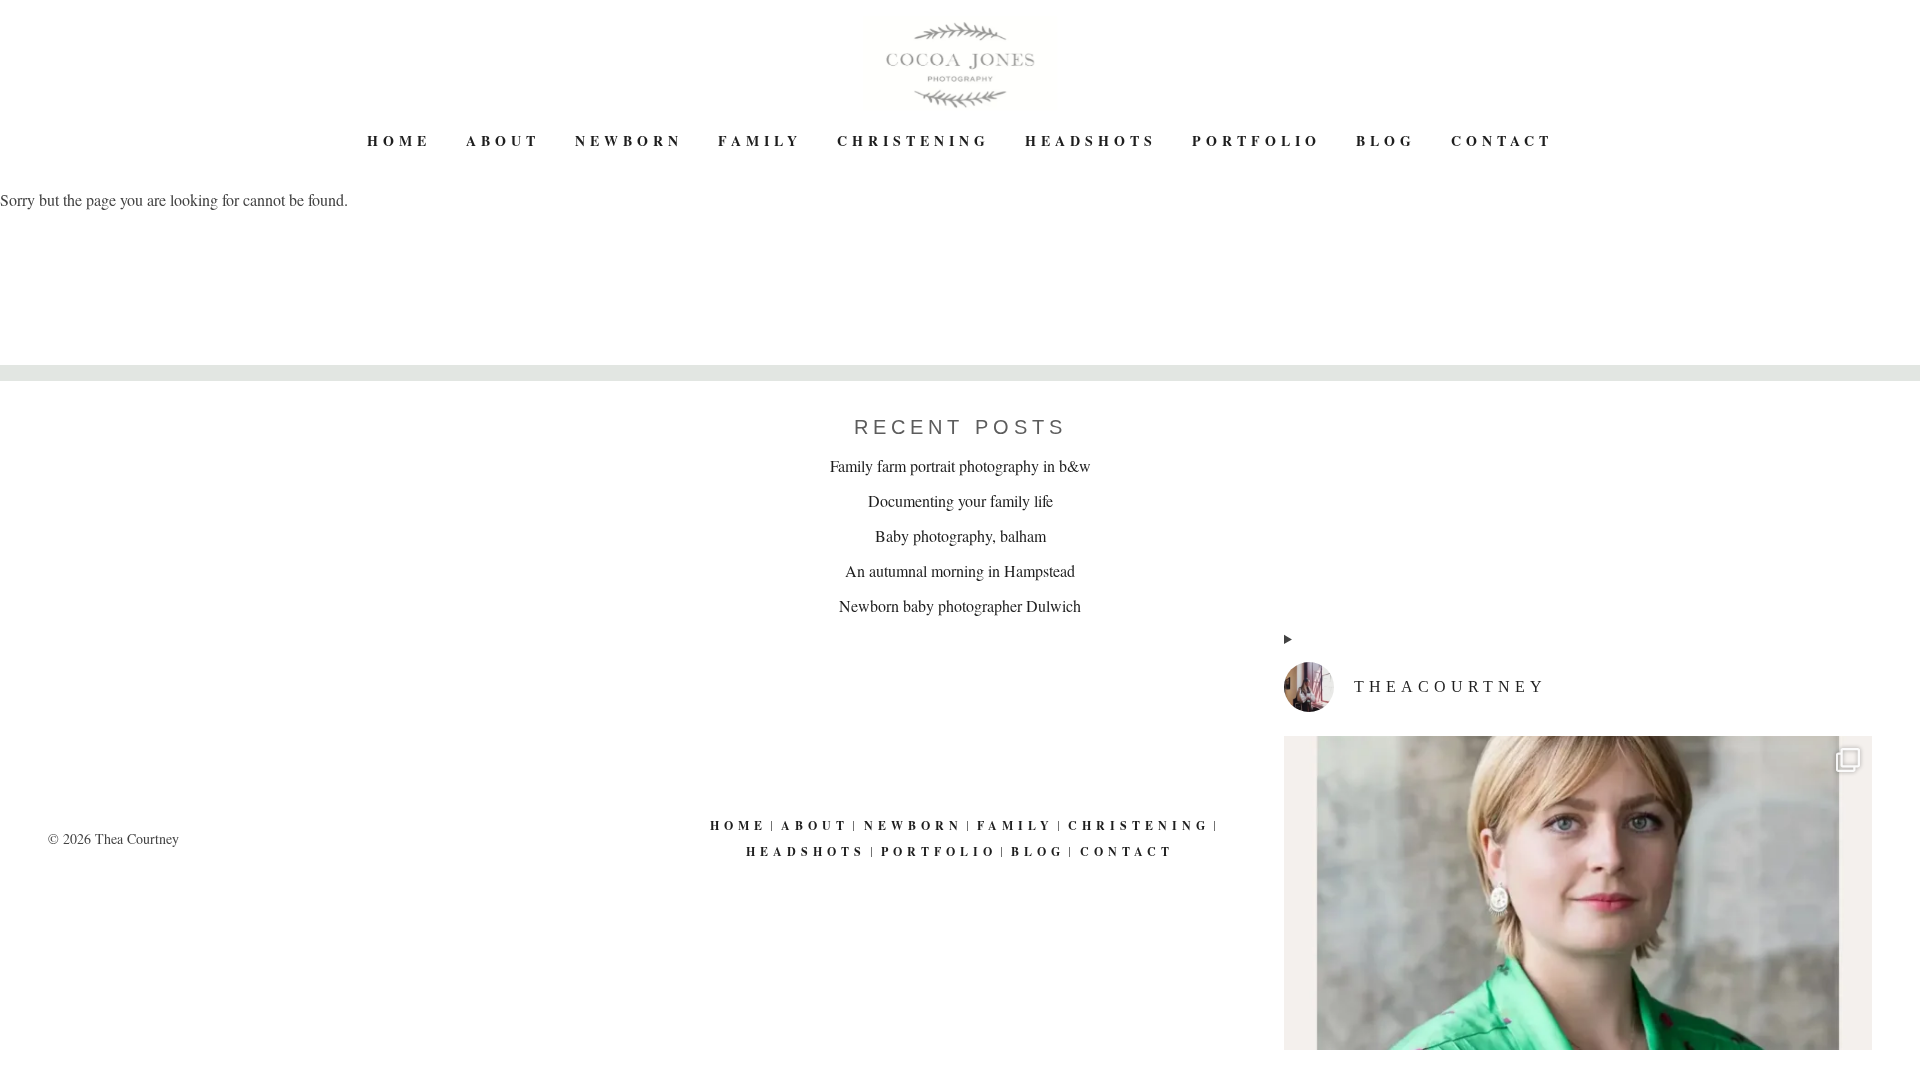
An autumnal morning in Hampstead (960, 570)
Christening (913, 140)
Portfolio (1256, 140)
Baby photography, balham (960, 535)
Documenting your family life (960, 500)
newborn (629, 140)
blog (1386, 140)
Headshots (1091, 140)
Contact (1502, 140)
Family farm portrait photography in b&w (960, 465)
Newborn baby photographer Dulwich (960, 605)
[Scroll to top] (1891, 998)
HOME (399, 140)
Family (760, 140)
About (503, 140)
